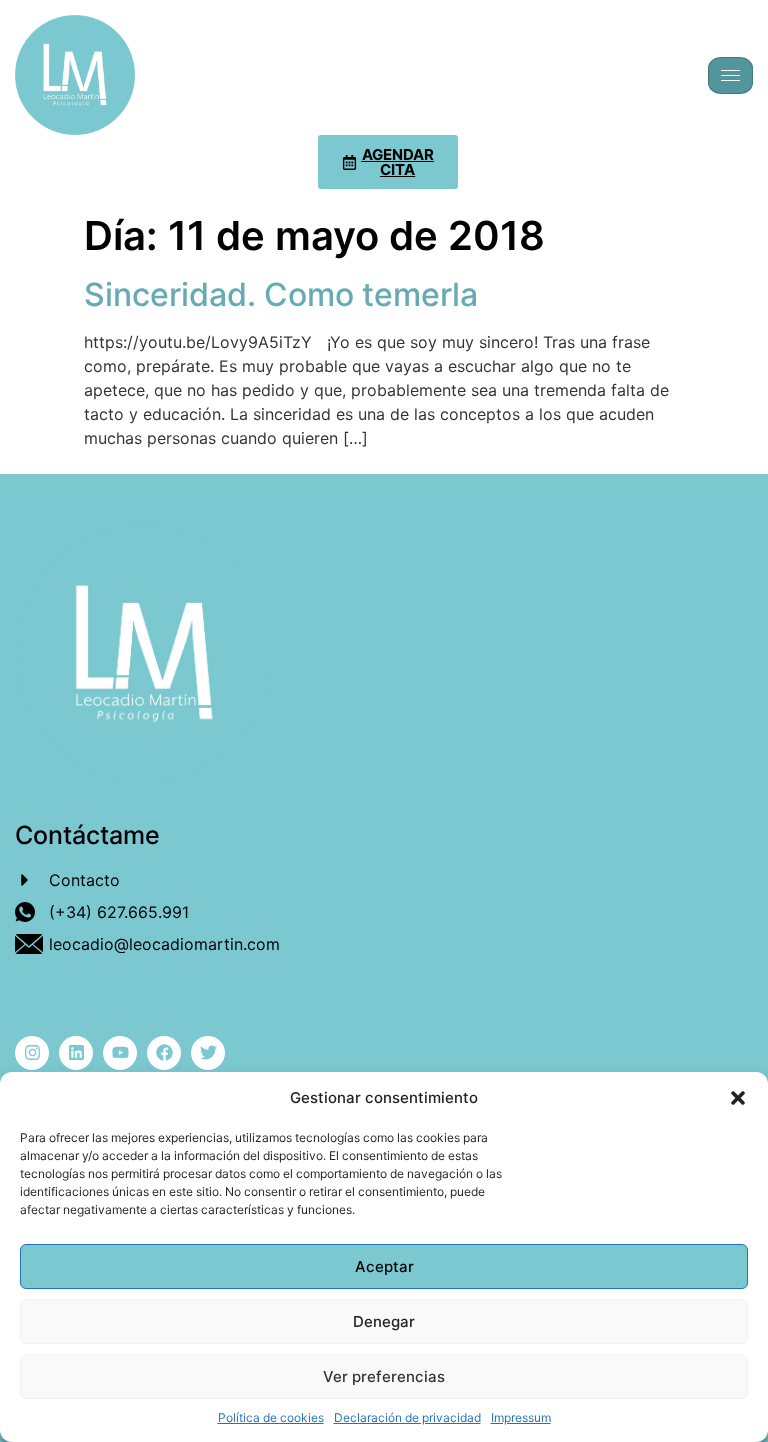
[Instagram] (32, 1053)
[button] (738, 1098)
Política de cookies (271, 1417)
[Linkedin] (76, 1053)
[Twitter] (208, 1053)
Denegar (384, 1321)
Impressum (521, 1417)
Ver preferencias (384, 1376)
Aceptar (384, 1266)
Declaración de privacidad (407, 1417)
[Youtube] (120, 1053)
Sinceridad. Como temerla (281, 294)
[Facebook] (164, 1053)
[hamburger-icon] (730, 75)
